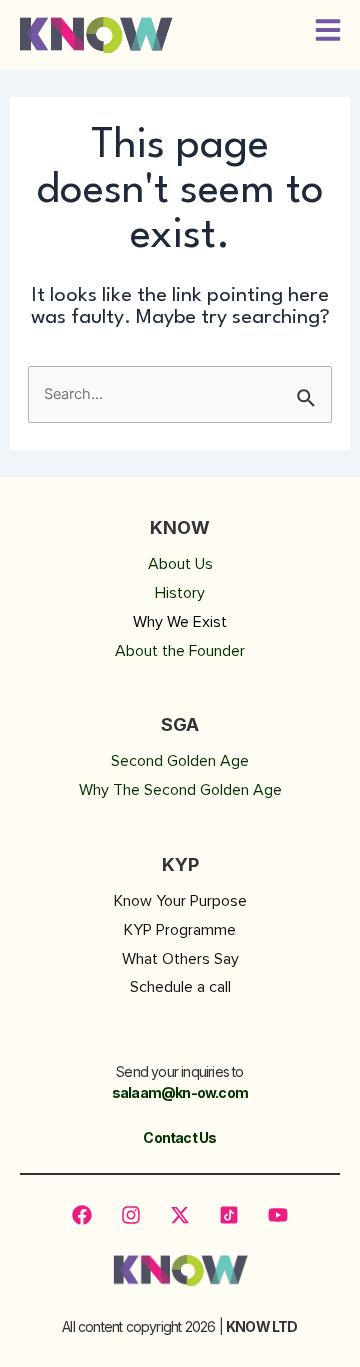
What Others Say (180, 959)
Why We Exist (180, 622)
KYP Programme (180, 930)
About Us (180, 564)
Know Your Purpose (180, 901)
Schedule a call (180, 987)
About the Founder (180, 651)
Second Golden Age (180, 761)
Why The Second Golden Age (180, 790)
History (180, 593)
